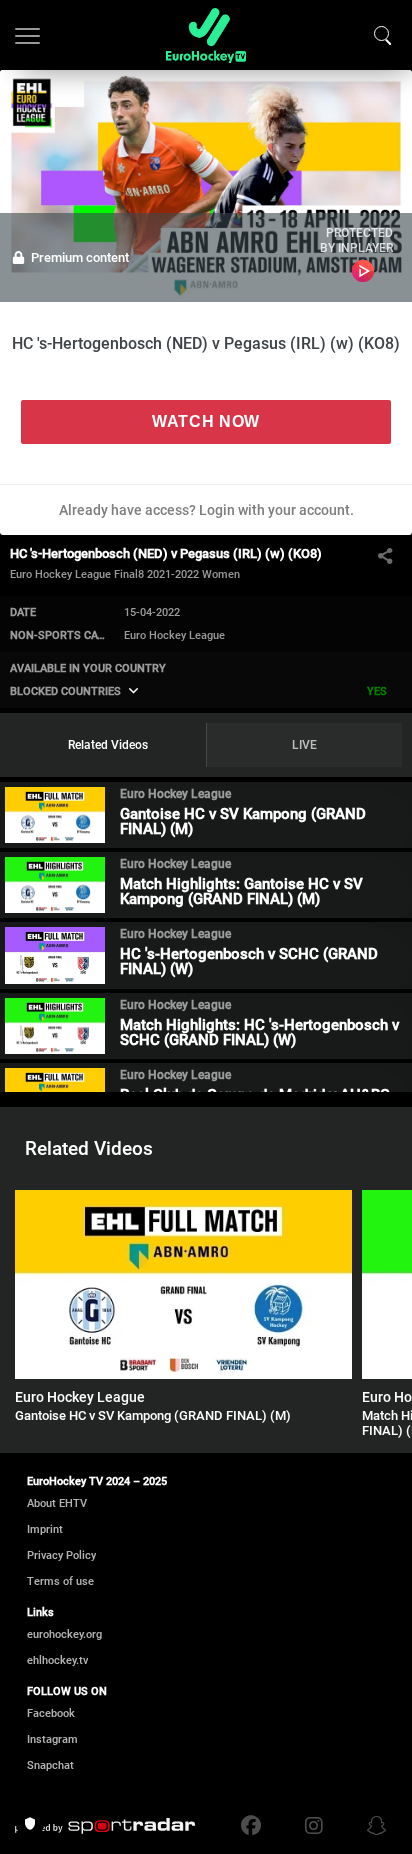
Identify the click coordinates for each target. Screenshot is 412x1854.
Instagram (52, 1739)
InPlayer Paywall (363, 271)
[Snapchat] (372, 1826)
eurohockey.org (64, 1634)
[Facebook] (256, 1826)
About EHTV (57, 1503)
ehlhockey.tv (57, 1660)
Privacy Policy (61, 1555)
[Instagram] (314, 1826)
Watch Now (206, 421)
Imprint (45, 1529)
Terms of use (60, 1581)
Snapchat (50, 1765)
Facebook (51, 1713)
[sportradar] (105, 1826)
